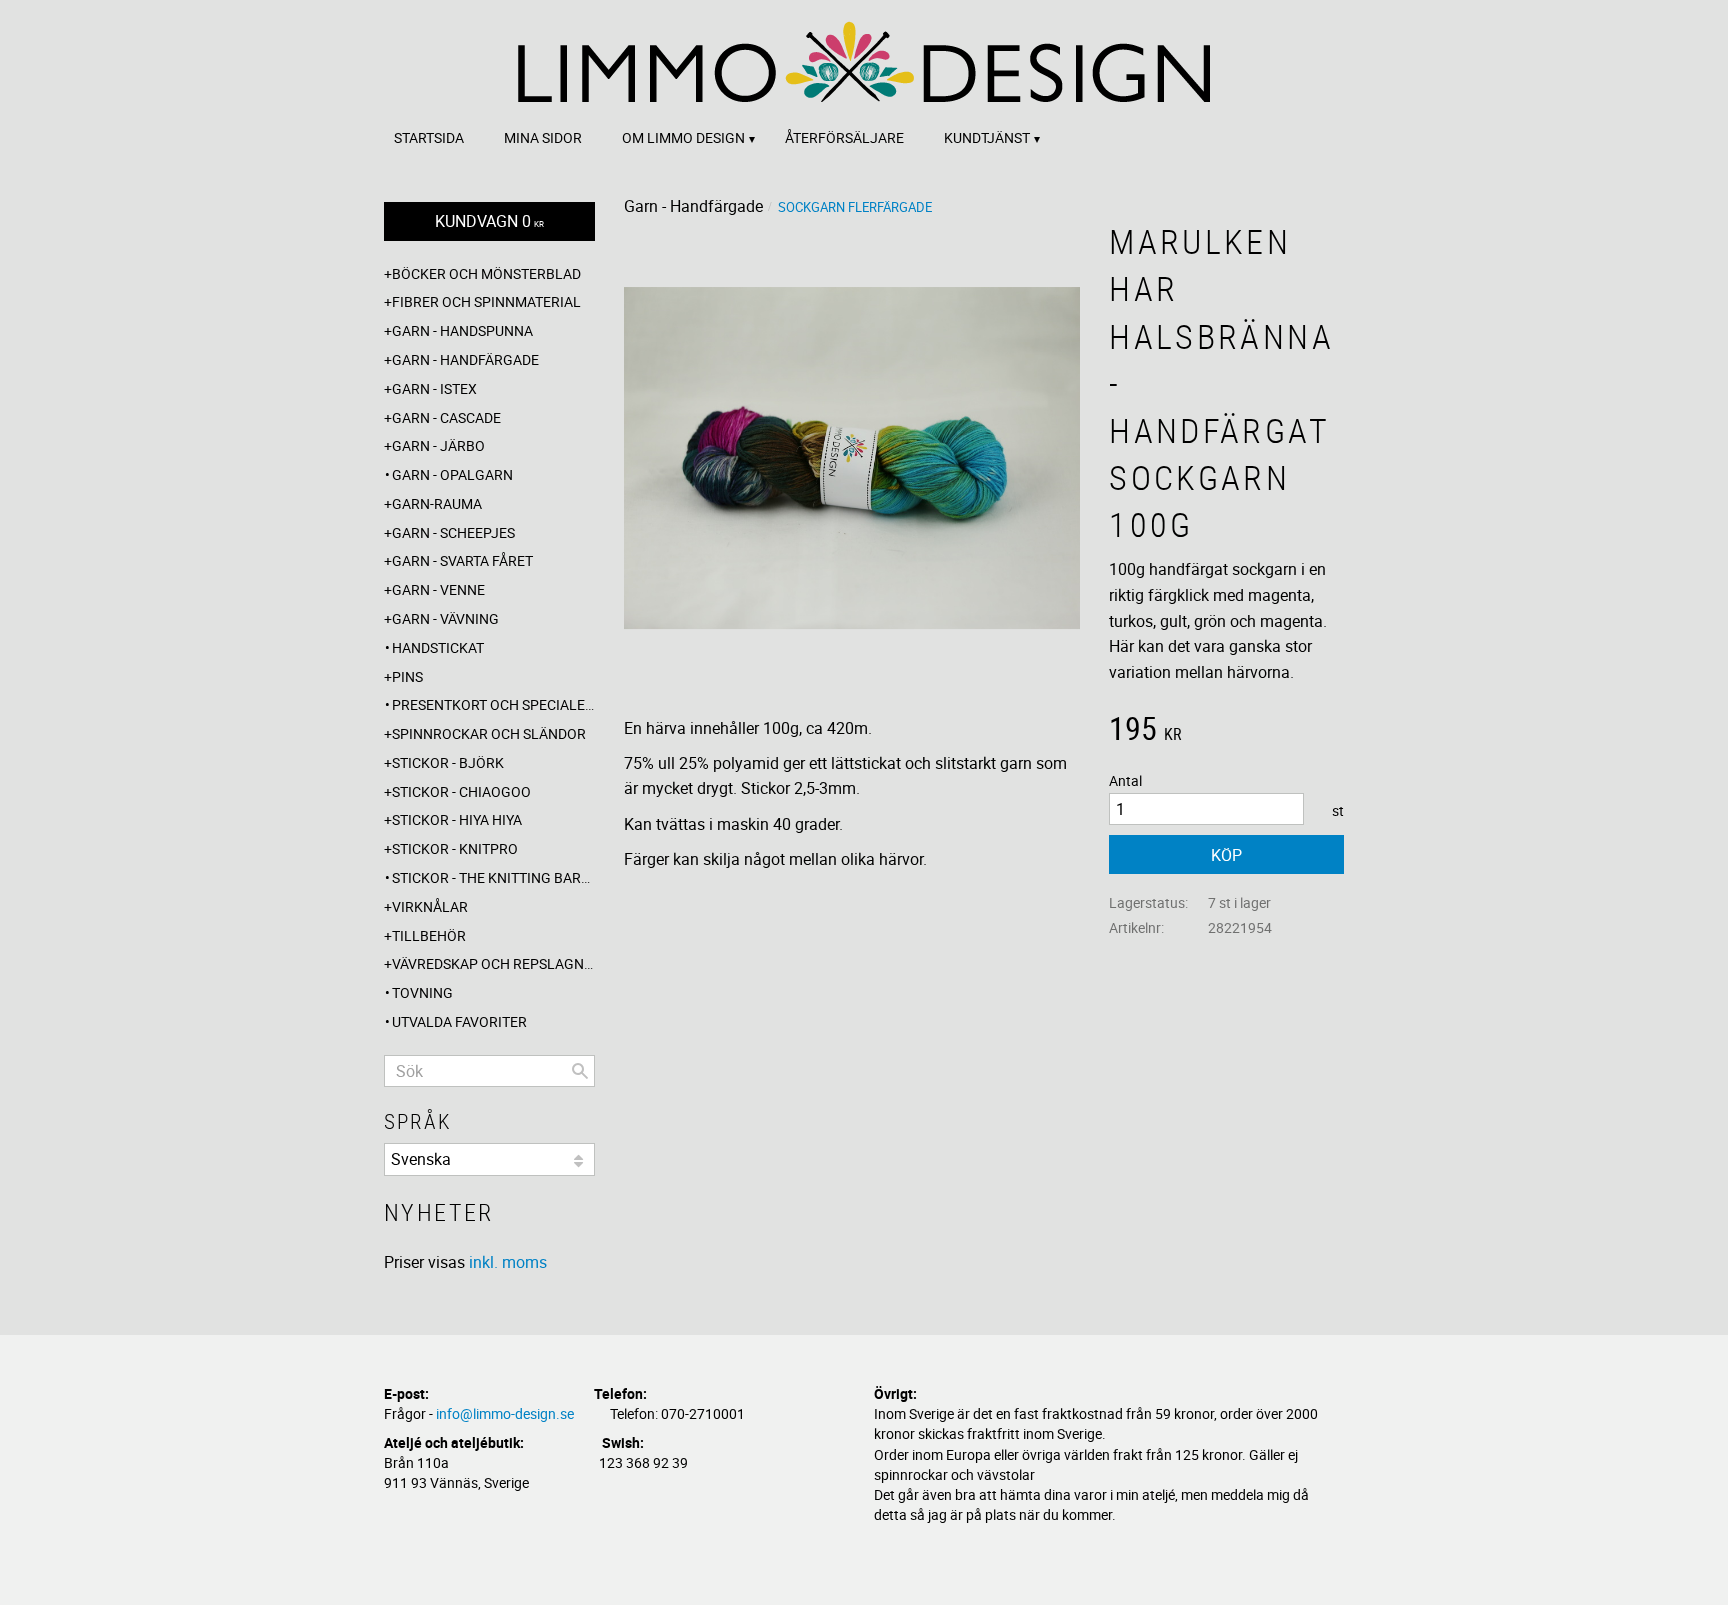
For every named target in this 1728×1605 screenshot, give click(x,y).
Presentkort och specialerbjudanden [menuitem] (493, 704)
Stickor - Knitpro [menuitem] (455, 848)
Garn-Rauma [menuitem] (437, 503)
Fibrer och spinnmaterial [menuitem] (486, 301)
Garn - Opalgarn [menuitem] (452, 474)
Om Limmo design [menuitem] (683, 137)
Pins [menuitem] (407, 676)
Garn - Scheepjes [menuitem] (453, 532)
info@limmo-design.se (505, 1413)
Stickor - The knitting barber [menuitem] (493, 877)
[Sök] (580, 1071)
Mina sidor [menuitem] (543, 137)
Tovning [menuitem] (422, 992)
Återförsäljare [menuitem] (844, 137)
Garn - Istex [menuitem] (434, 388)
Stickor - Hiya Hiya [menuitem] (457, 819)
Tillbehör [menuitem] (429, 935)
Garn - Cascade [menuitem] (446, 417)
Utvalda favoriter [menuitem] (459, 1021)
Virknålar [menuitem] (430, 906)
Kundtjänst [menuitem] (987, 137)
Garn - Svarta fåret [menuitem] (462, 560)
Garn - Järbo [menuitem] (438, 445)
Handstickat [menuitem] (438, 647)
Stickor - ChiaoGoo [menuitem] (461, 791)
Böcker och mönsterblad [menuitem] (486, 273)
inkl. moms (508, 1262)
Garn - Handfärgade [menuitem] (465, 359)
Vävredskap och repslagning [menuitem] (493, 963)
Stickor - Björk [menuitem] (448, 762)
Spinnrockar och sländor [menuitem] (489, 733)
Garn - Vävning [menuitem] (445, 618)
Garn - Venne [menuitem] (438, 589)
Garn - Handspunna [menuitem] (462, 330)
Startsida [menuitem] (429, 137)
